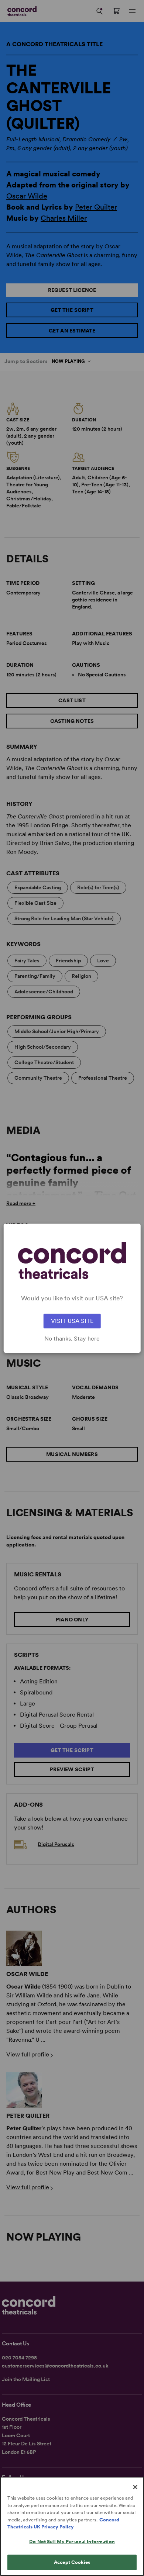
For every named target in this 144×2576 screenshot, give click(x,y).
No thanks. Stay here (72, 1339)
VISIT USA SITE (72, 1321)
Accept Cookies (72, 2562)
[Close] (135, 2487)
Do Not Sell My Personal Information (72, 2541)
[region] (72, 2526)
